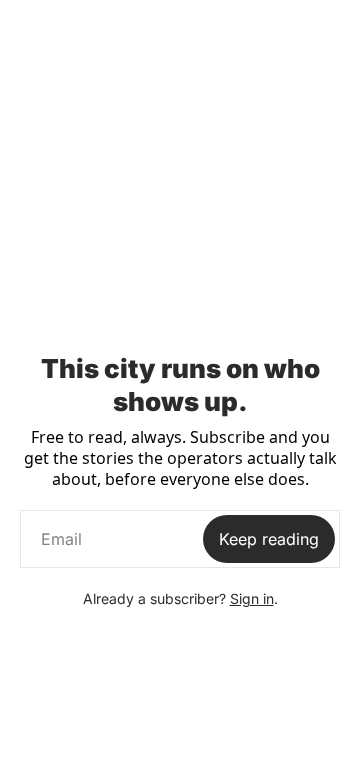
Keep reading (269, 539)
